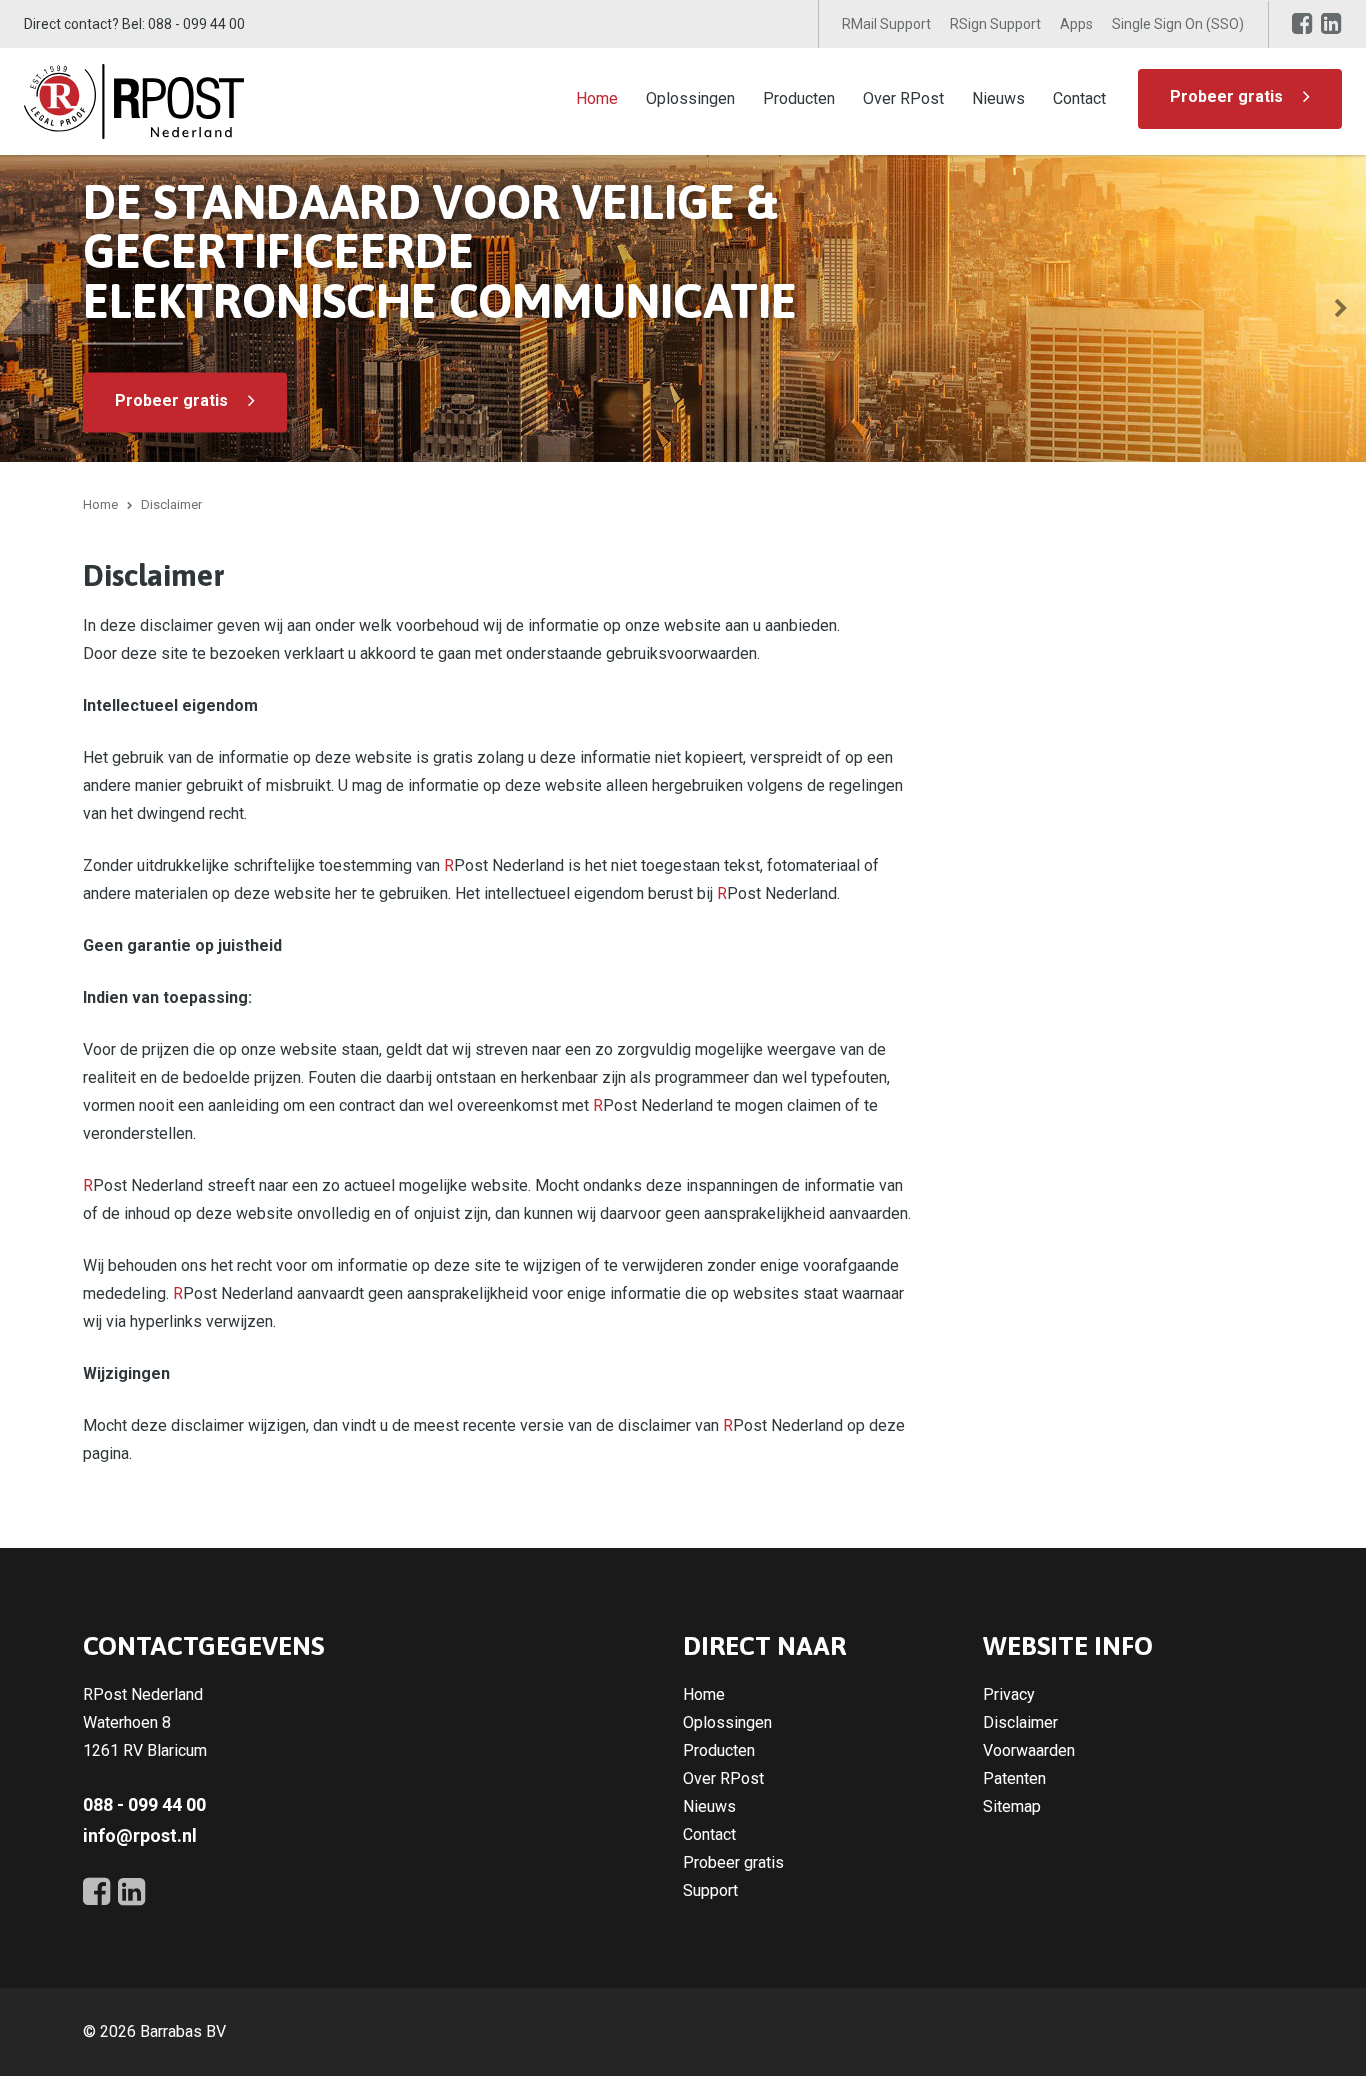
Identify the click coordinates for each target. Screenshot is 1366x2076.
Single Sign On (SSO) (1178, 24)
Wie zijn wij (1122, 399)
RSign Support (995, 24)
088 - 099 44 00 (196, 24)
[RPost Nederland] (134, 100)
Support (710, 1890)
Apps (1076, 24)
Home (597, 98)
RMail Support (886, 24)
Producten (799, 98)
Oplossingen (690, 98)
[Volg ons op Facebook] (1302, 23)
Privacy (1009, 1694)
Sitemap (1012, 1806)
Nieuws (998, 98)
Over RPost (903, 98)
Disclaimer (1020, 1722)
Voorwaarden (1029, 1750)
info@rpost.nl (140, 1835)
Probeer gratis (1226, 96)
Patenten (1014, 1778)
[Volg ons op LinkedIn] (1331, 23)
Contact (1079, 98)
